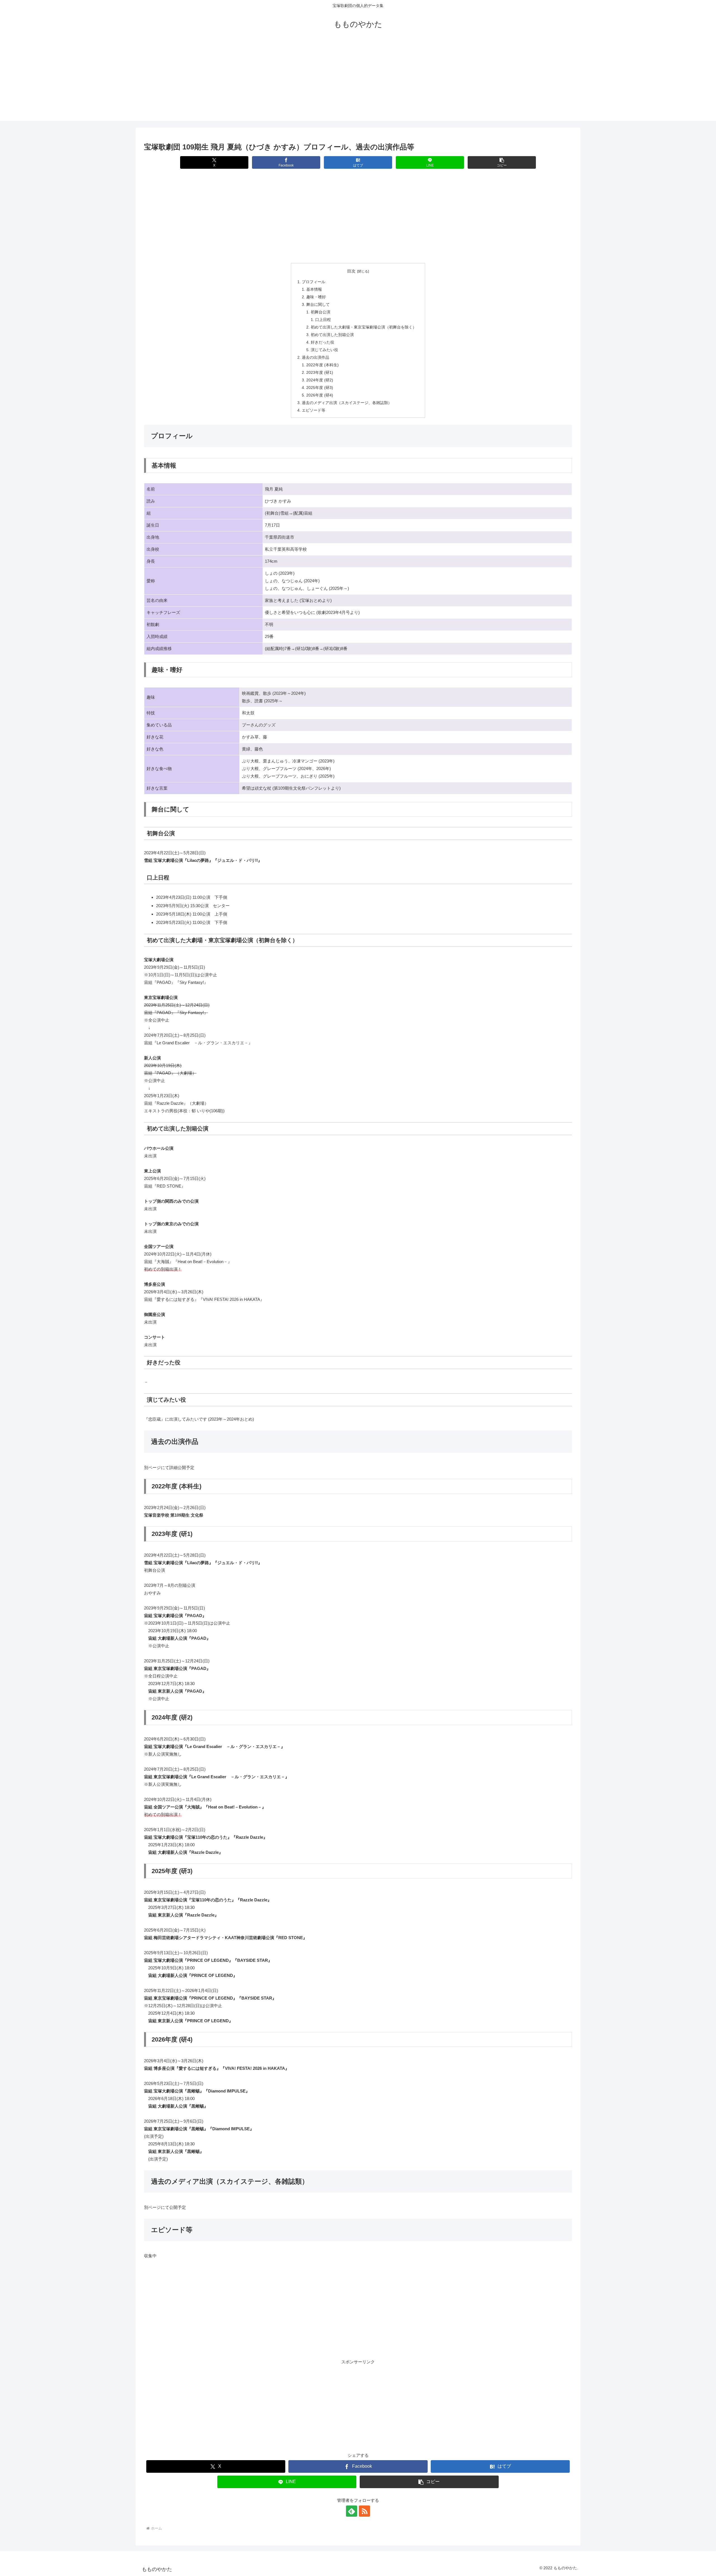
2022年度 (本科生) (322, 365)
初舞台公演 (321, 312)
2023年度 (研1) (320, 373)
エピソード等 (314, 410)
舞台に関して (318, 305)
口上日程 (323, 320)
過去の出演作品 (315, 357)
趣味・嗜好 (316, 297)
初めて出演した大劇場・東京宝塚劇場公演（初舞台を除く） (364, 327)
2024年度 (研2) (320, 380)
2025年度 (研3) (320, 388)
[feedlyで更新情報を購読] (352, 2511)
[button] (502, 162)
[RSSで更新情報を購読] (364, 2511)
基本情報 (314, 289)
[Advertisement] (358, 82)
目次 (351, 271)
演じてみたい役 (324, 350)
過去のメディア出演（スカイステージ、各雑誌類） (347, 403)
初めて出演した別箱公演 (332, 335)
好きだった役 (322, 342)
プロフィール (314, 282)
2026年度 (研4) (320, 395)
